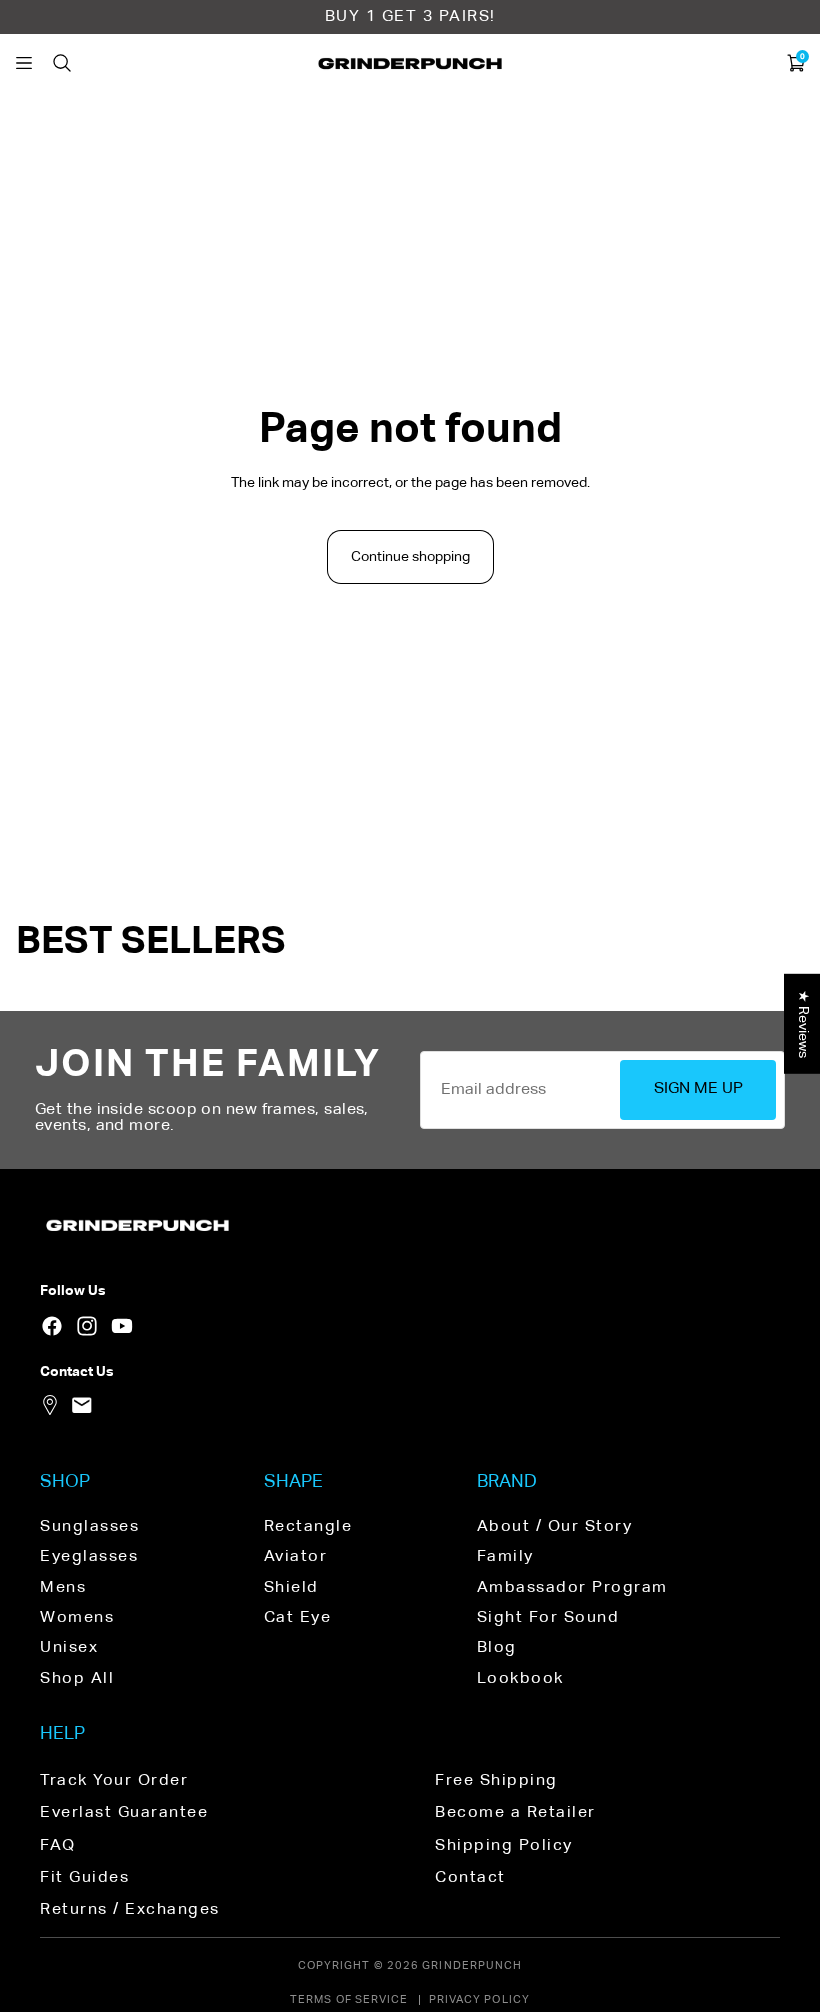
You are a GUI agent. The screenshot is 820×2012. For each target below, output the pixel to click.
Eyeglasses (89, 1557)
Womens (77, 1618)
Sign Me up (698, 1089)
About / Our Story (555, 1527)
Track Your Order (114, 1781)
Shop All (77, 1679)
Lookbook (520, 1679)
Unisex (69, 1648)
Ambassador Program (572, 1588)
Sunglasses (89, 1527)
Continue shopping (410, 557)
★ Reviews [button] (803, 1024)
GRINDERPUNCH (472, 1965)
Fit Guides (84, 1878)
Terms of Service (349, 1999)
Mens (63, 1588)
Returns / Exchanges (130, 1910)
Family (505, 1557)
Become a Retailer (515, 1813)
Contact (470, 1878)
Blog (497, 1648)
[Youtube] (122, 1326)
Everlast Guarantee (124, 1813)
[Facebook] (52, 1326)
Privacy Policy (479, 1999)
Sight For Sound (548, 1618)
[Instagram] (87, 1326)
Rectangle (308, 1527)
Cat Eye (298, 1618)
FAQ (58, 1846)
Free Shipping (496, 1781)
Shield (291, 1588)
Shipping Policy (504, 1846)
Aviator (296, 1557)
